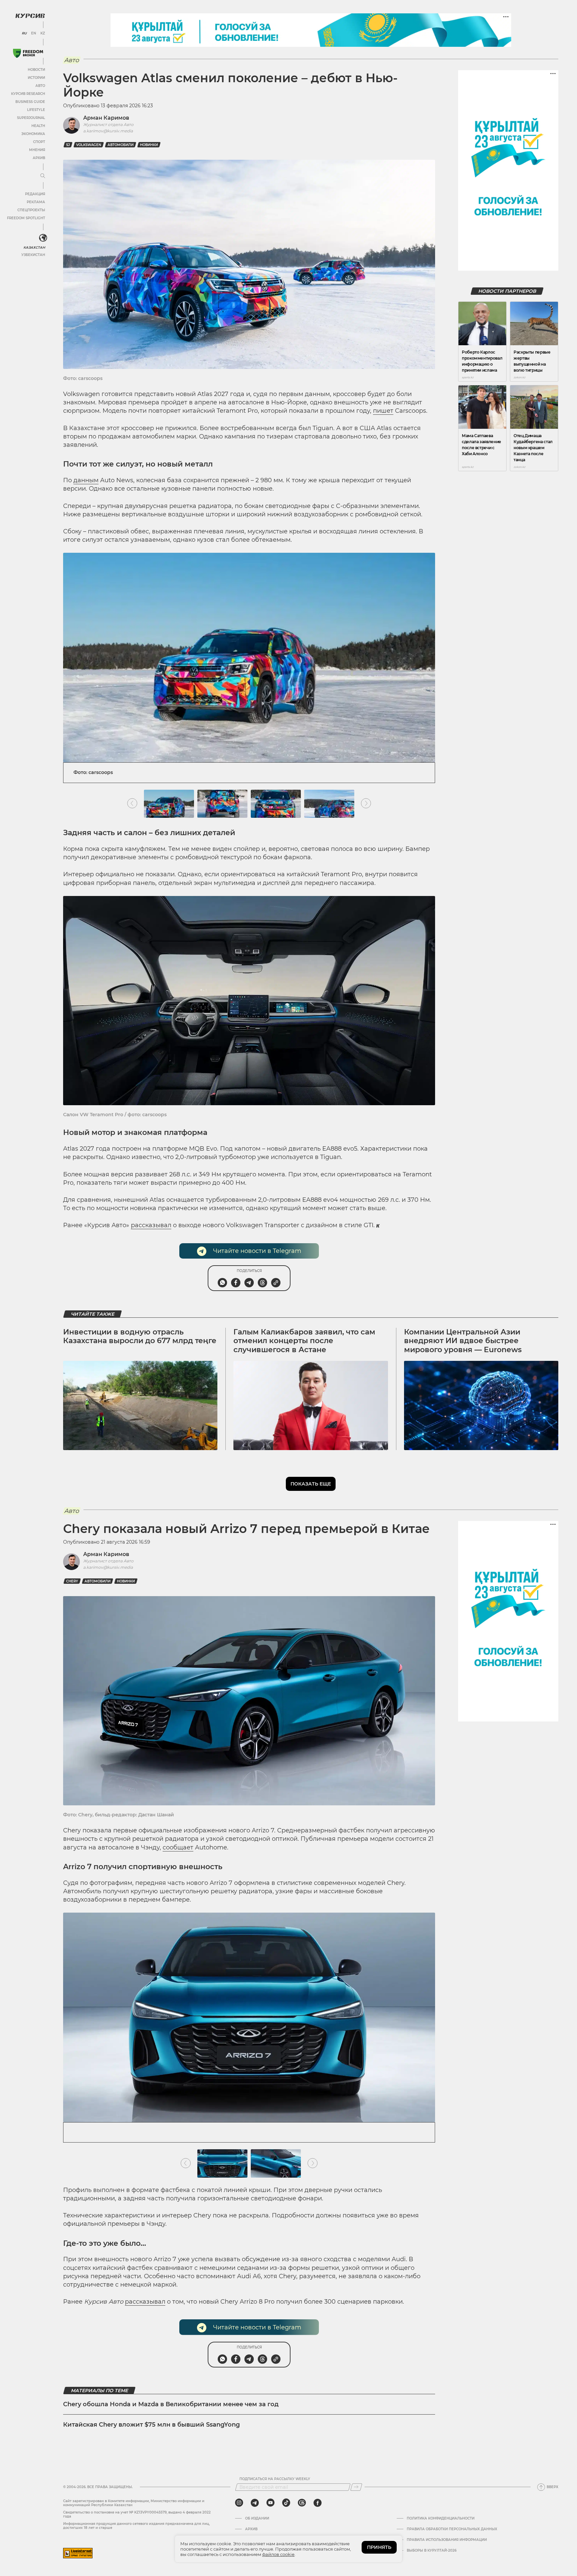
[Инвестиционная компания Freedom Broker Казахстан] (28, 53)
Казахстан (34, 247)
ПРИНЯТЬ (379, 2547)
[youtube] (270, 2503)
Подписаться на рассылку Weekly (275, 2479)
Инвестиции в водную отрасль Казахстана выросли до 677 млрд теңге (140, 1336)
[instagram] (239, 2503)
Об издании (257, 2519)
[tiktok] (286, 2503)
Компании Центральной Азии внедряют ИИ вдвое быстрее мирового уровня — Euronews (463, 1341)
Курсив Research (28, 94)
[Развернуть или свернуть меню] (43, 176)
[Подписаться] (356, 2487)
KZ (43, 33)
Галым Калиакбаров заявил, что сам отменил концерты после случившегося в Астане (304, 1341)
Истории (36, 78)
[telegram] (255, 2503)
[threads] (302, 2503)
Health (38, 126)
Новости (36, 70)
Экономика (33, 134)
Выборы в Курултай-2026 (432, 2551)
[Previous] (132, 804)
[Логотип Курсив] (30, 16)
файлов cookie (278, 2554)
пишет (383, 411)
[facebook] (318, 2503)
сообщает (178, 1847)
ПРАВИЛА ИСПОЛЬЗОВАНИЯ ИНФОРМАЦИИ (447, 2540)
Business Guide (30, 102)
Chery (72, 1581)
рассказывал (151, 1225)
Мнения (37, 150)
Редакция (35, 194)
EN (34, 33)
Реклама (36, 202)
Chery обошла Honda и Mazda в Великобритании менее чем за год (171, 2404)
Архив (39, 158)
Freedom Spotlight (26, 218)
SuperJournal (31, 118)
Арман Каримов (106, 118)
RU (24, 33)
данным (86, 480)
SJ (68, 145)
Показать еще (311, 1484)
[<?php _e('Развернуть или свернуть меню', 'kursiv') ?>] (43, 238)
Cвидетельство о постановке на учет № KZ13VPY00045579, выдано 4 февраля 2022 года (137, 2514)
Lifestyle (36, 110)
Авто (40, 86)
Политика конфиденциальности (441, 2519)
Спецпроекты (31, 210)
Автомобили (121, 145)
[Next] (366, 804)
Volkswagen (89, 145)
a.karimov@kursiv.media (108, 131)
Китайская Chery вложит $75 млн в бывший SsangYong (151, 2425)
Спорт (39, 142)
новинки (149, 145)
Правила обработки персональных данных (452, 2529)
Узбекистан (33, 255)
